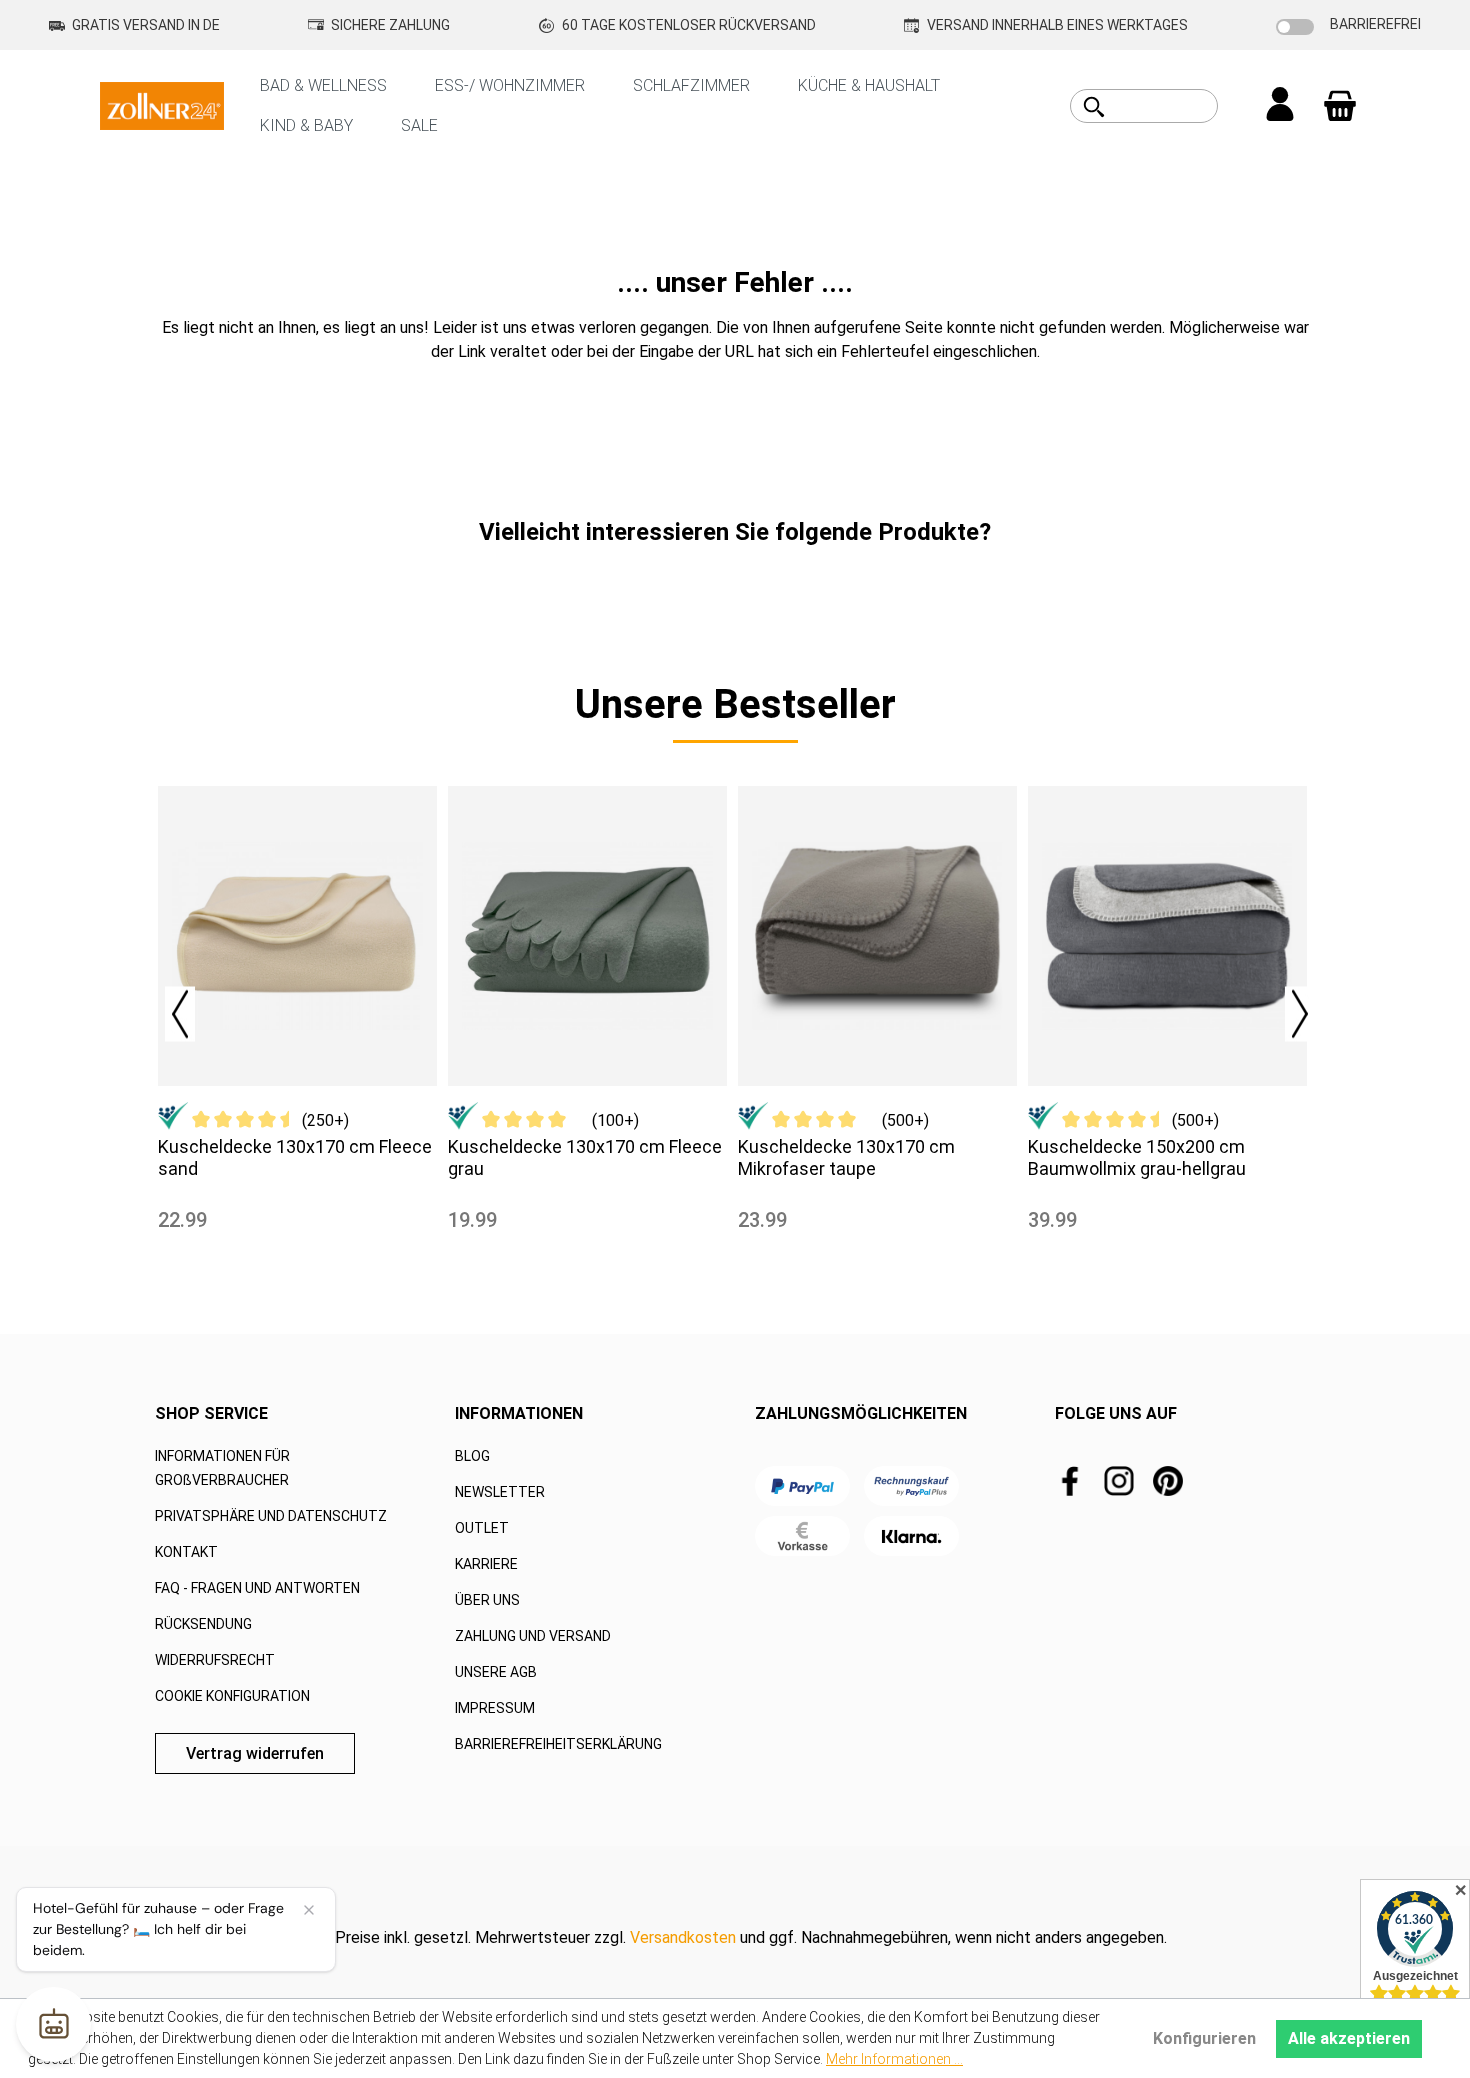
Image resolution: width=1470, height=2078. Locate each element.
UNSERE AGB (496, 1672)
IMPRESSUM (495, 1708)
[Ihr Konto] (1280, 106)
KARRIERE (486, 1564)
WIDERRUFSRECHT (215, 1660)
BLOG (472, 1456)
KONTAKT (186, 1552)
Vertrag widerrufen (255, 1753)
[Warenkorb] (1340, 106)
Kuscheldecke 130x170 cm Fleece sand (295, 1157)
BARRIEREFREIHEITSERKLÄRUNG (558, 1744)
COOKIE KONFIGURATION (232, 1696)
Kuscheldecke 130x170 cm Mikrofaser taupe (846, 1157)
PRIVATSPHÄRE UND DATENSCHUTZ (271, 1516)
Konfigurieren (1204, 2038)
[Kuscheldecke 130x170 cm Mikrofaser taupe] (877, 936)
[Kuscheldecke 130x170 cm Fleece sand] (297, 936)
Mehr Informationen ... (894, 2059)
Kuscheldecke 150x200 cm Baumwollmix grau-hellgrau (1137, 1157)
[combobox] (1166, 106)
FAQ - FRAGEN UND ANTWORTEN (257, 1588)
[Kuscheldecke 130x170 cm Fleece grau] (587, 936)
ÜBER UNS (487, 1600)
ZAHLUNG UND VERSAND (533, 1636)
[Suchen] (1094, 107)
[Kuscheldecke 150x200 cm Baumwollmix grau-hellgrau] (1167, 936)
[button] (170, 1008)
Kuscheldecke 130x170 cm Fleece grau (585, 1157)
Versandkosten (683, 1937)
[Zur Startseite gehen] (162, 104)
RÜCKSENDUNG (203, 1624)
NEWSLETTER (500, 1492)
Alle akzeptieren (1349, 2038)
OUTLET (482, 1528)
